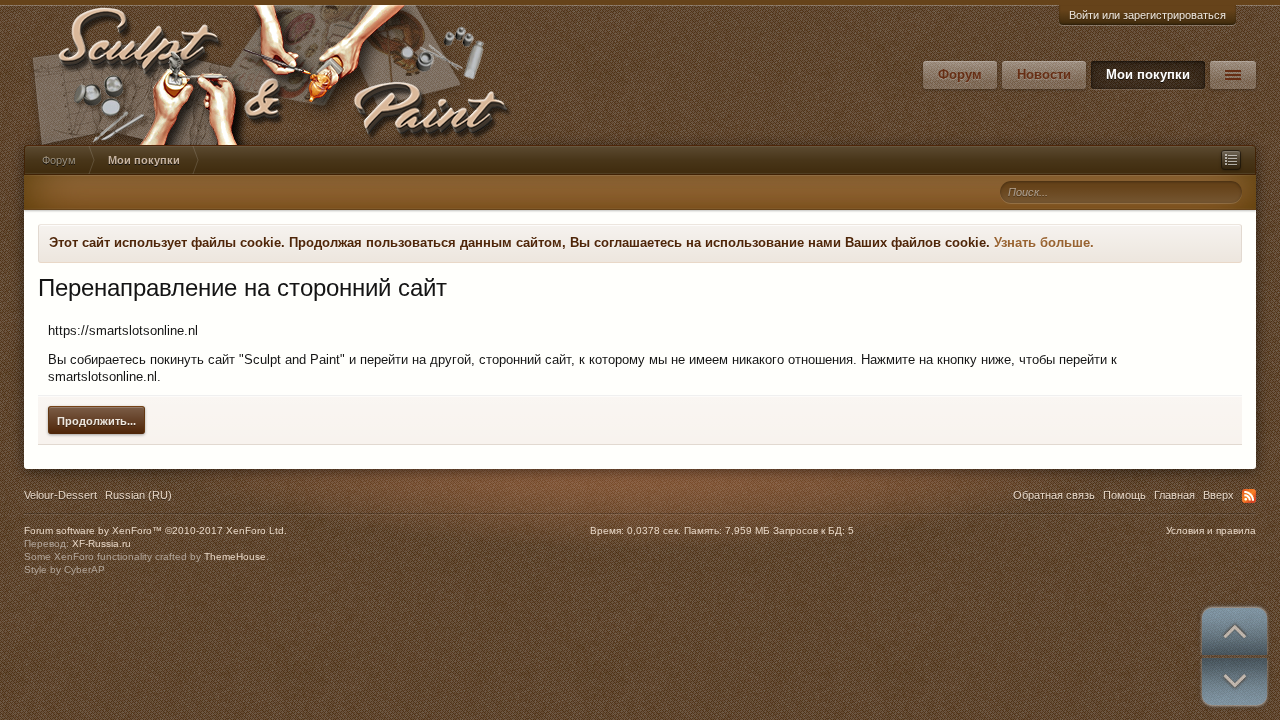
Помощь (1124, 495)
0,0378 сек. (654, 530)
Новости (1044, 74)
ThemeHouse (235, 556)
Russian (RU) (138, 495)
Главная (1174, 495)
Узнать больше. (1044, 242)
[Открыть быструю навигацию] (1231, 160)
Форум (960, 74)
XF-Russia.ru (101, 543)
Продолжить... (96, 421)
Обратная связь (1054, 495)
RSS (1249, 496)
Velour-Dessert (60, 495)
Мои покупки (1148, 74)
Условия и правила (1211, 530)
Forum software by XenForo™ (155, 530)
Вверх (1218, 495)
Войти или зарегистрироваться (1147, 15)
